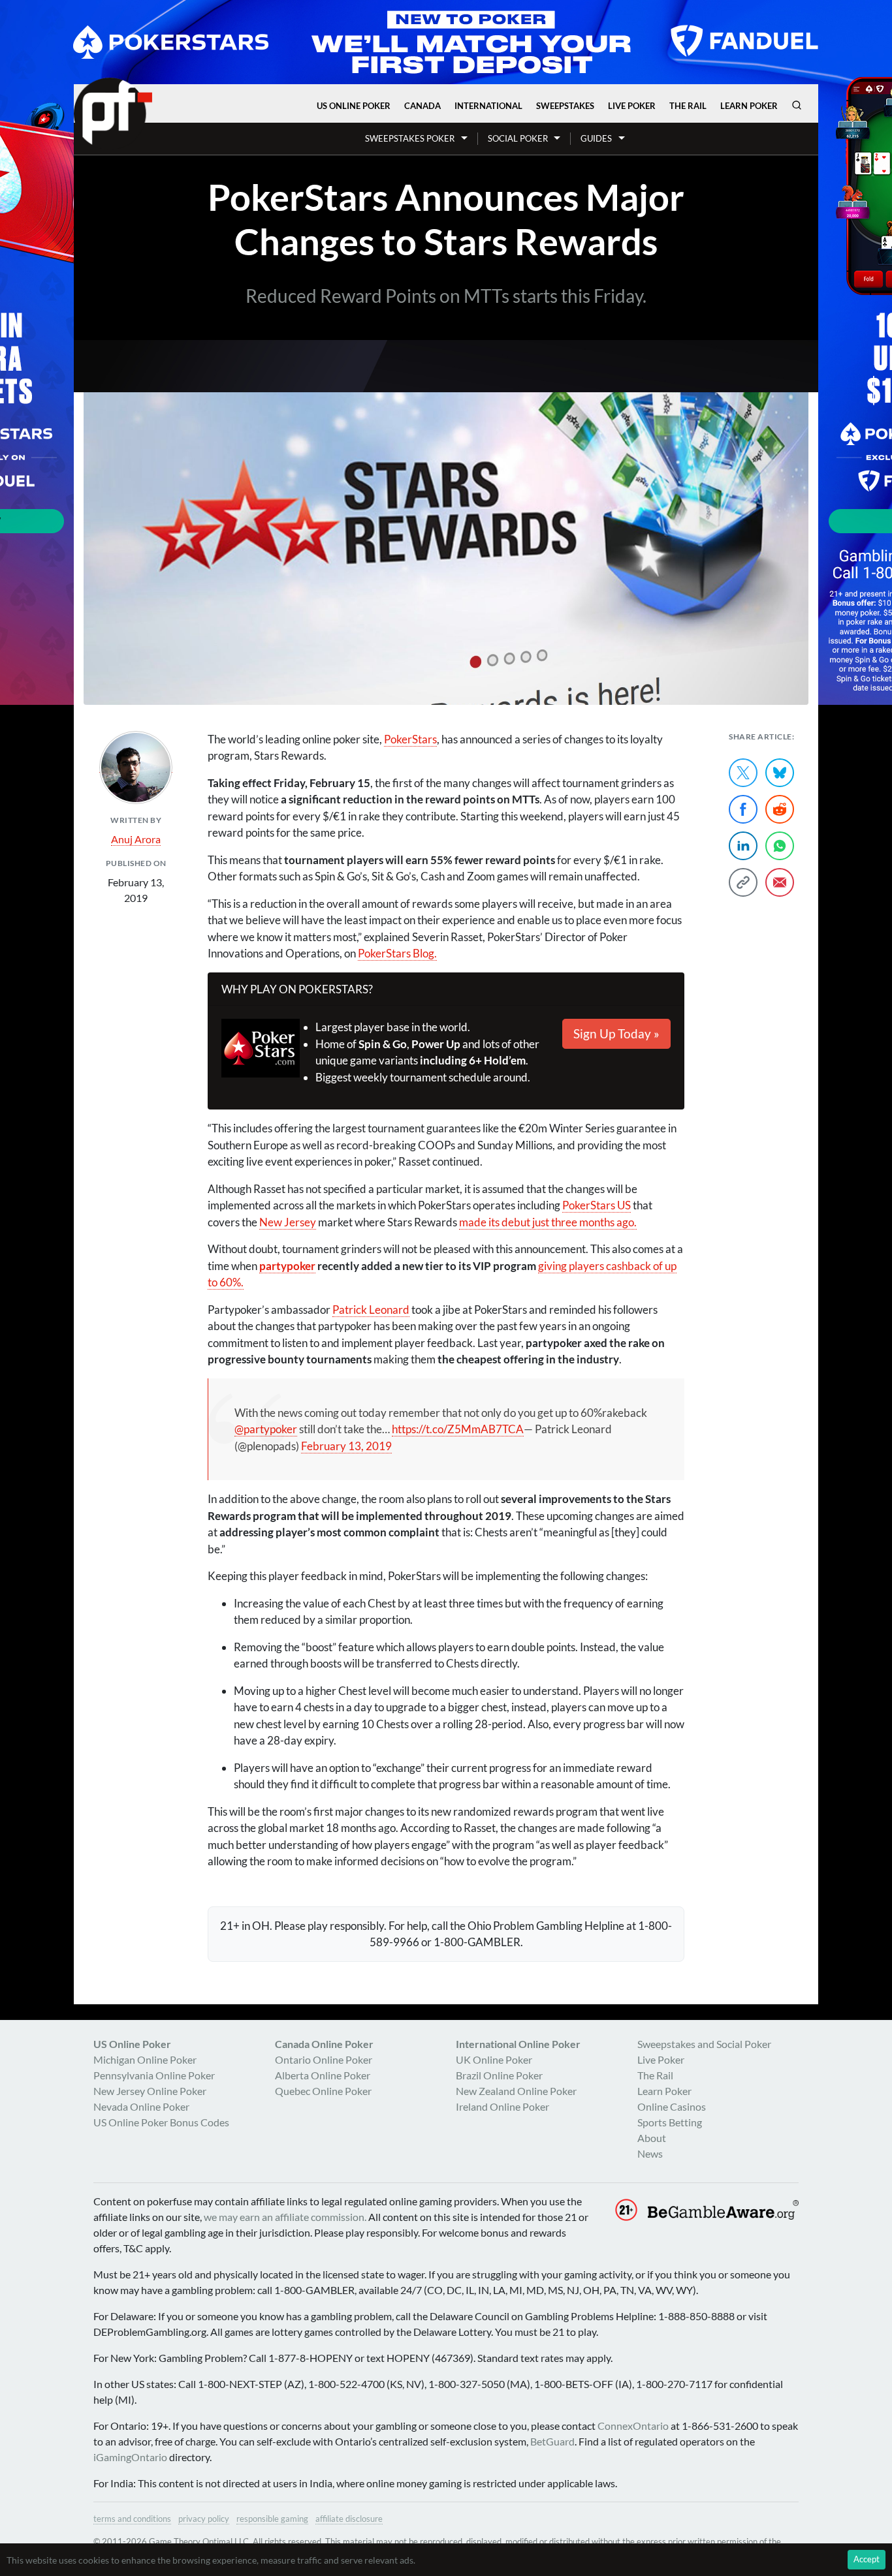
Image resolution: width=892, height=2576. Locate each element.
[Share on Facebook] (743, 809)
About (652, 2138)
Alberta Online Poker (323, 2075)
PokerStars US (597, 1205)
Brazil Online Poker (499, 2075)
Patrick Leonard (371, 1310)
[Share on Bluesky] (780, 773)
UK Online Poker (494, 2059)
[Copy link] (743, 882)
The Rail (688, 106)
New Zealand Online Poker (516, 2091)
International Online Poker (518, 2044)
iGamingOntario (130, 2457)
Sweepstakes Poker (410, 138)
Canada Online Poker (324, 2044)
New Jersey (288, 1222)
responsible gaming (272, 2519)
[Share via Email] (780, 882)
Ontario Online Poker (324, 2059)
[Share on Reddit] (780, 809)
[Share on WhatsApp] (780, 846)
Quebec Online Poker (323, 2091)
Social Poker (518, 138)
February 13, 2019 (346, 1446)
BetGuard (552, 2441)
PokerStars (410, 739)
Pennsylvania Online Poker (154, 2075)
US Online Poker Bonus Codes (161, 2122)
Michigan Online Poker (145, 2059)
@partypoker (266, 1429)
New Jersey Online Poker (150, 2091)
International (488, 106)
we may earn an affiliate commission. (285, 2217)
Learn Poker (749, 106)
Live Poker (632, 106)
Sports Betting (670, 2122)
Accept (867, 2559)
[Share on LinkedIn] (743, 846)
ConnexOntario (633, 2426)
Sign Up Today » (616, 1033)
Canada (422, 106)
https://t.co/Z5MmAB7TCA (458, 1429)
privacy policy (204, 2519)
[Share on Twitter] (743, 773)
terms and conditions (132, 2519)
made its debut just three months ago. (548, 1222)
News (650, 2153)
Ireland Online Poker (502, 2106)
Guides (596, 138)
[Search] (797, 105)
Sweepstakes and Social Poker (704, 2044)
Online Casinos (672, 2106)
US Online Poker (354, 106)
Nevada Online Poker (141, 2106)
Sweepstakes (565, 106)
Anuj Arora (136, 839)
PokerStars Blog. (397, 953)
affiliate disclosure (349, 2519)
